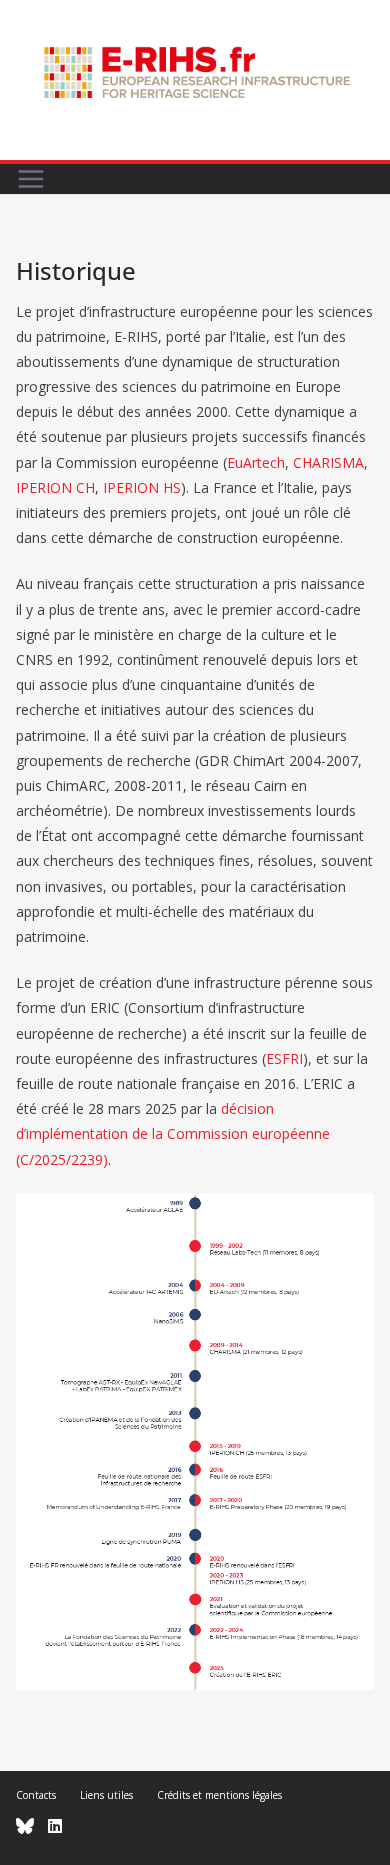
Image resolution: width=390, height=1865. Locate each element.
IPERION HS (142, 487)
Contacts (36, 1795)
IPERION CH (55, 487)
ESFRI (284, 1058)
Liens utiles (106, 1795)
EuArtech (256, 462)
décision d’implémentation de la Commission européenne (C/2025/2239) (173, 1133)
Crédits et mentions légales (219, 1795)
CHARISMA (328, 462)
